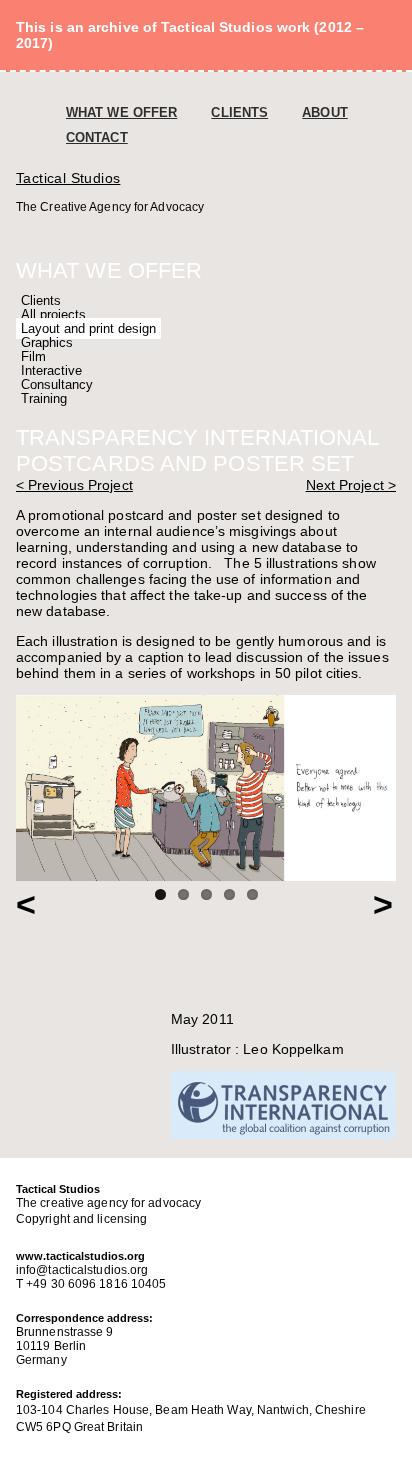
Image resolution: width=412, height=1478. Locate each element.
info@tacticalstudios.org (82, 1270)
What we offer (121, 112)
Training (44, 398)
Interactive (51, 370)
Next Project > (351, 485)
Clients (239, 112)
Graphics (47, 342)
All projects (53, 314)
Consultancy (57, 384)
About (325, 112)
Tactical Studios (68, 178)
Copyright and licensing (81, 1219)
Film (33, 356)
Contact (97, 137)
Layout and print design (88, 328)
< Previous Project (74, 485)
